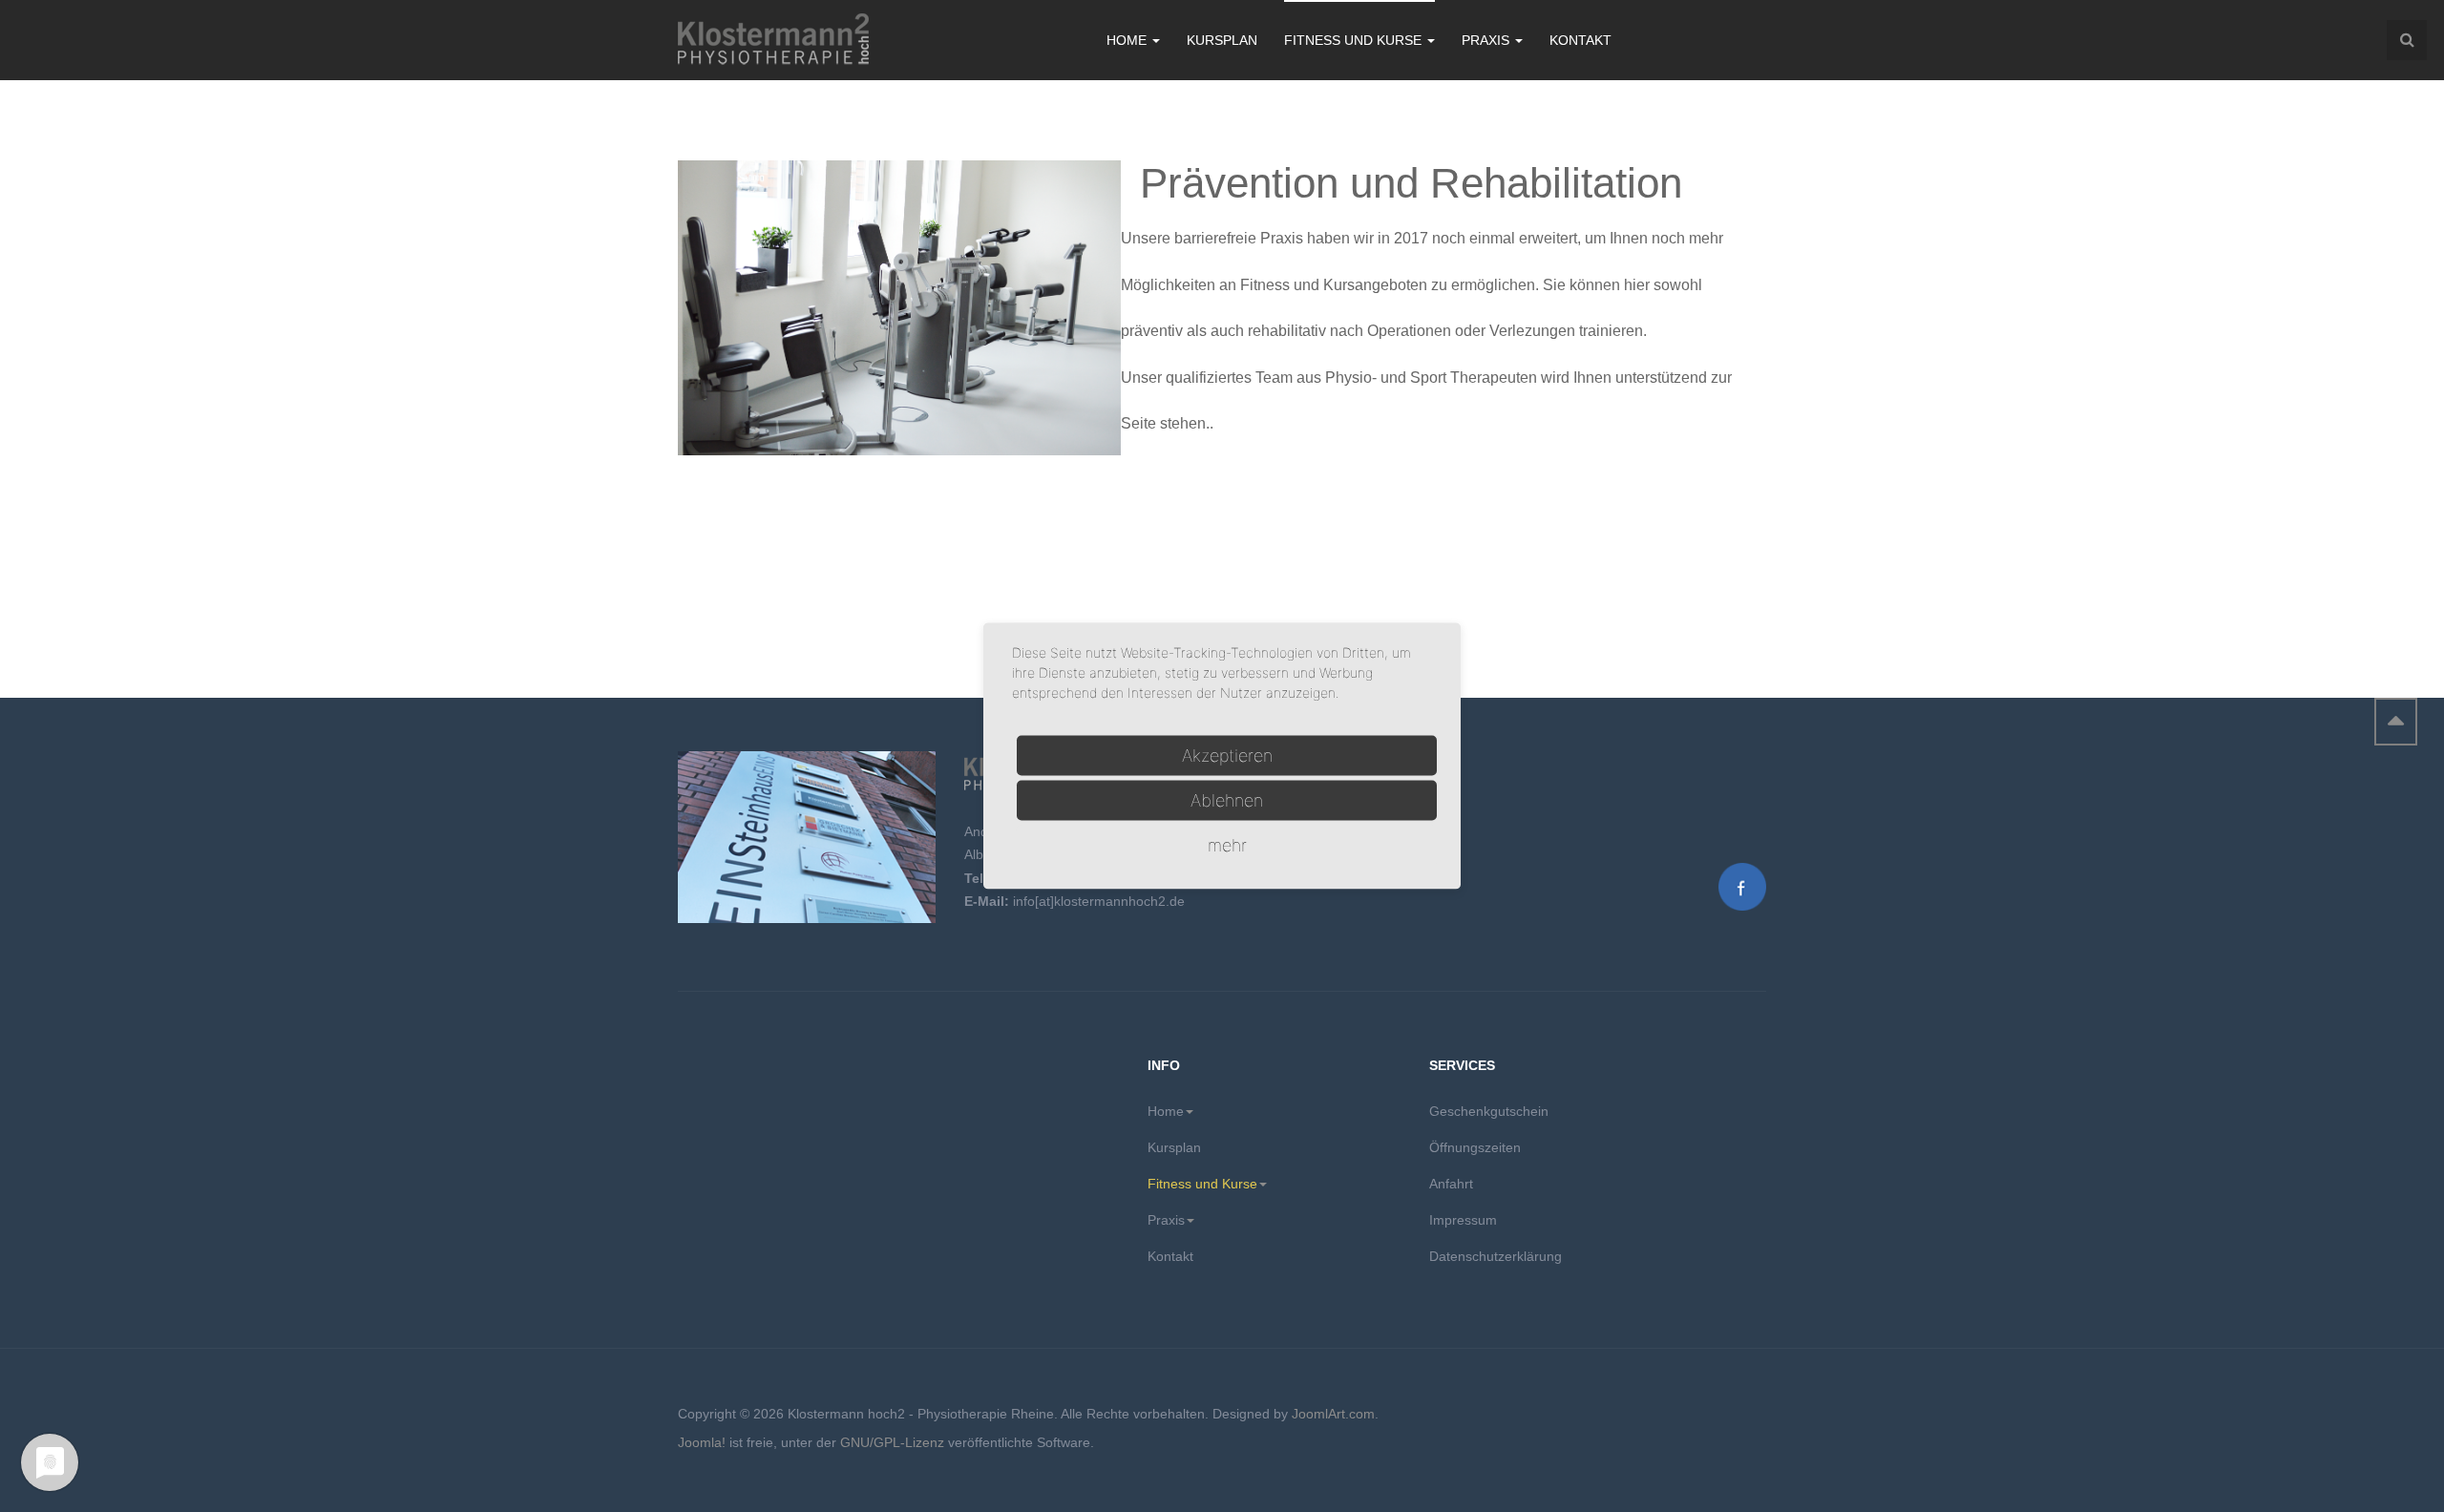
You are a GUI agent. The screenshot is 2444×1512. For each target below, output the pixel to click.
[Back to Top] (2396, 722)
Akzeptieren (1227, 756)
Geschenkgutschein (1489, 1111)
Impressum (1463, 1220)
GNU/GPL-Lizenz (892, 1442)
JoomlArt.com (1333, 1414)
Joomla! (702, 1442)
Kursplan (1222, 40)
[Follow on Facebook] (1742, 885)
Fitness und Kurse (1355, 40)
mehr (1227, 845)
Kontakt (1580, 40)
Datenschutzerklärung (1496, 1256)
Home (1128, 40)
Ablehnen (1227, 800)
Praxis (1487, 40)
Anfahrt (1451, 1184)
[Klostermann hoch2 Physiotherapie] (773, 41)
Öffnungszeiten (1475, 1147)
